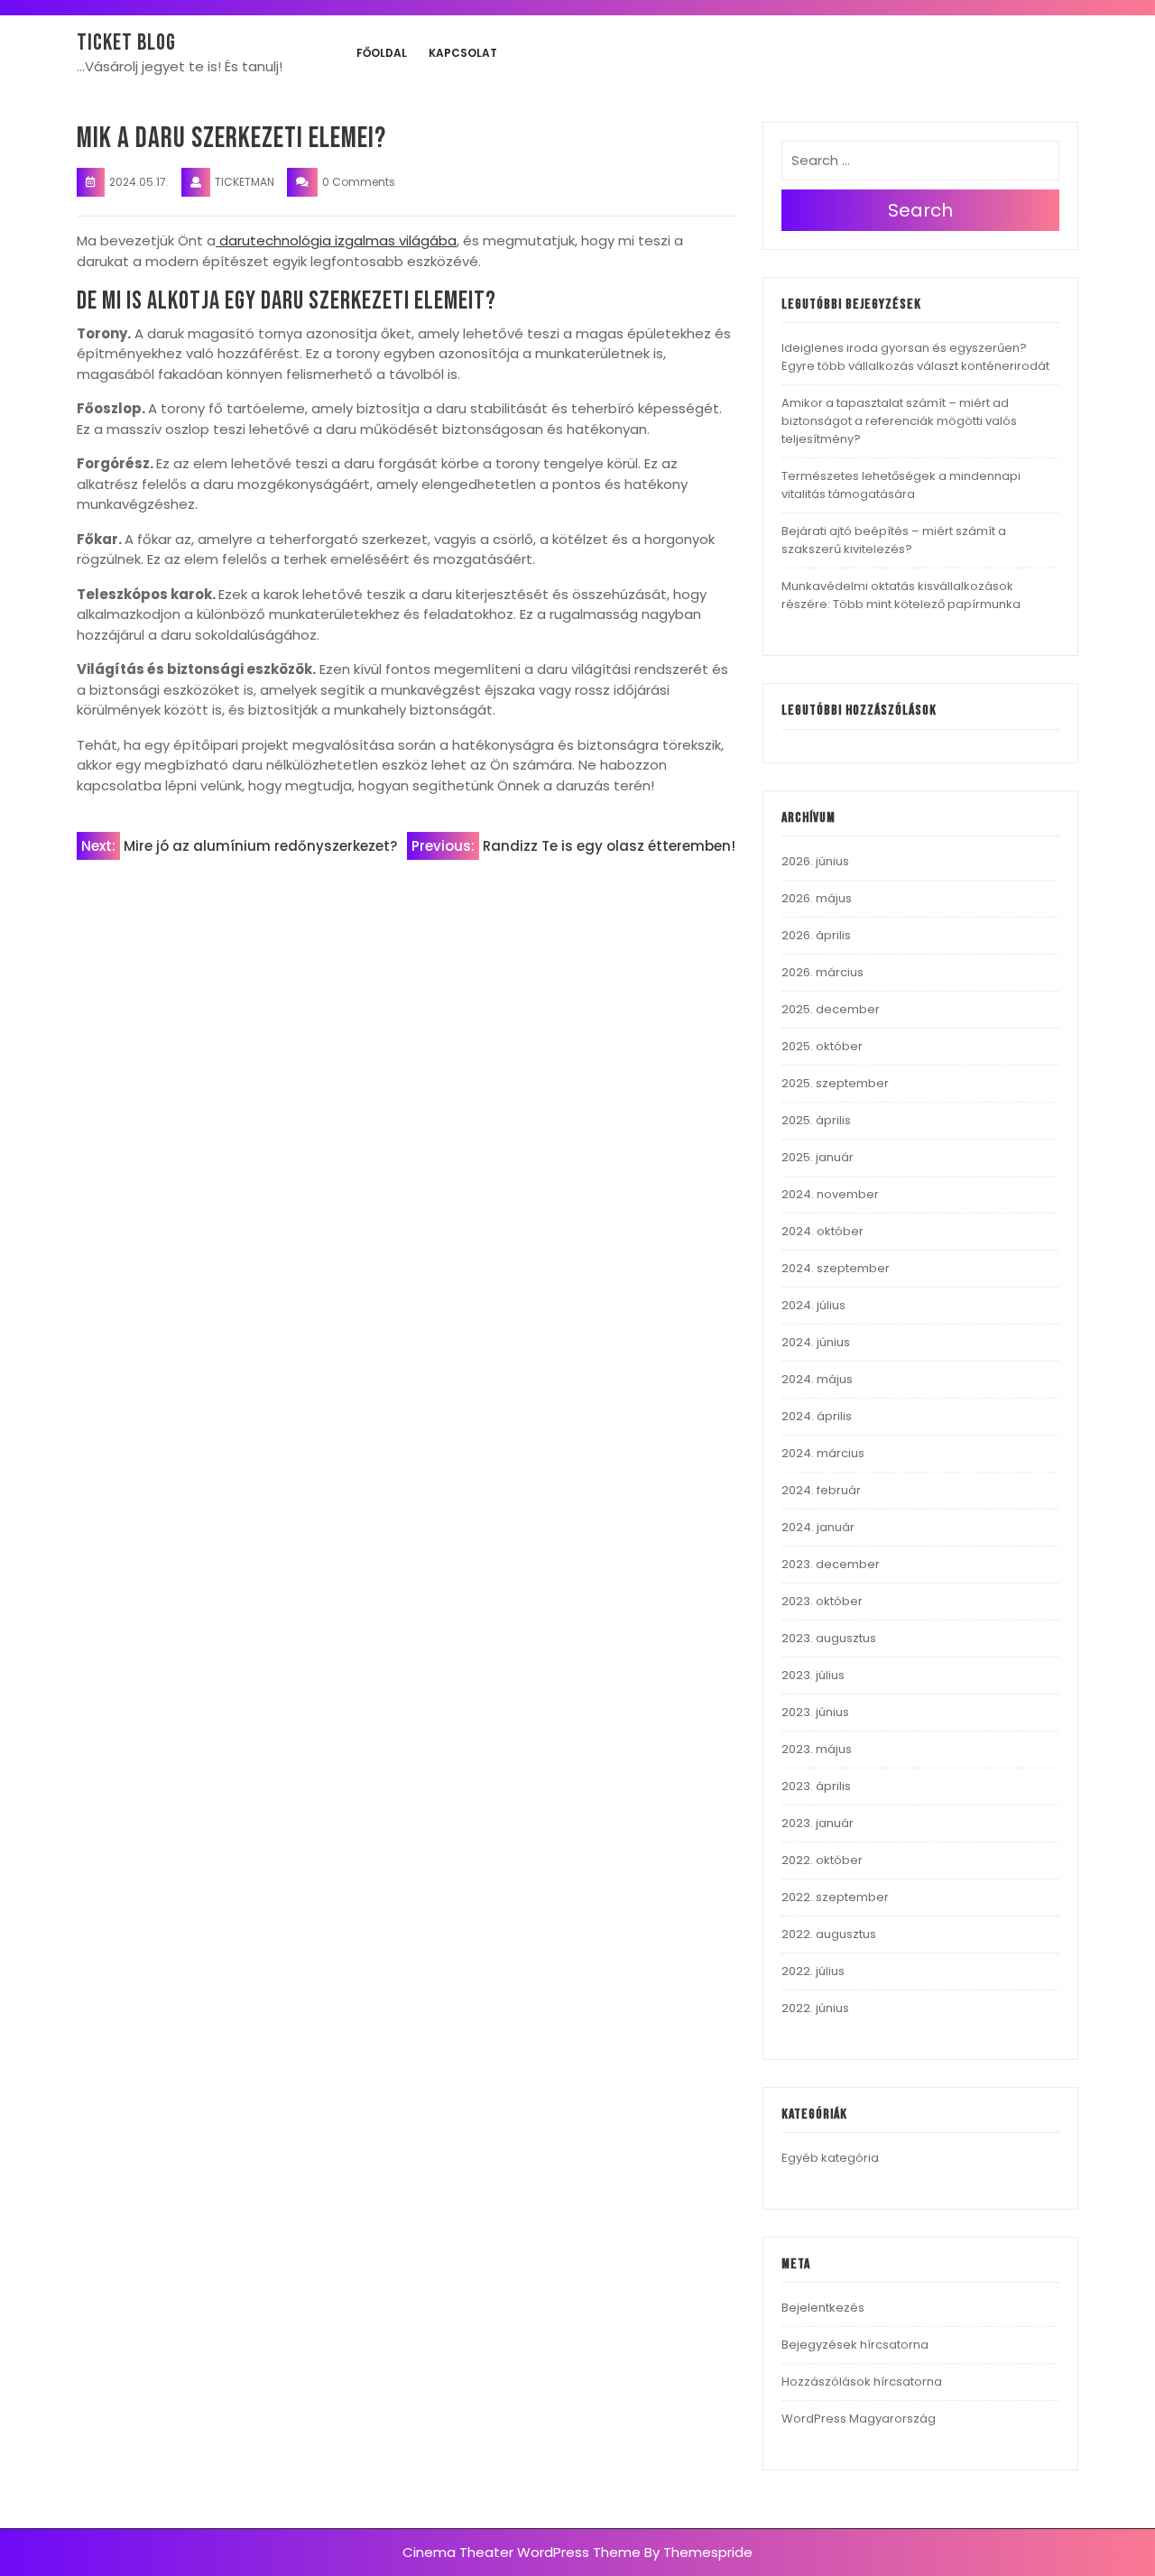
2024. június (816, 1342)
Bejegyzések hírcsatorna (855, 2345)
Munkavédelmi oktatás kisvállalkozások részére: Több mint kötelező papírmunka (901, 595)
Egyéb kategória (830, 2158)
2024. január (818, 1527)
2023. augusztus (829, 1638)
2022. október (822, 1860)
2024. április (817, 1416)
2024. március (823, 1453)
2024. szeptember (836, 1268)
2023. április (816, 1786)
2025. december (831, 1009)
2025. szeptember (835, 1083)
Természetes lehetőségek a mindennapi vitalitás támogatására (901, 485)
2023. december (831, 1564)
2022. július (813, 1971)
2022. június (815, 2008)
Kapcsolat (463, 53)
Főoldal (382, 53)
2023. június (815, 1712)
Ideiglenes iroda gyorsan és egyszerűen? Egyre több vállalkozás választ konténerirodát (915, 357)
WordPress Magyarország (859, 2419)
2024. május (817, 1379)
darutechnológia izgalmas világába (336, 240)
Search (920, 210)
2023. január (818, 1823)
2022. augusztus (829, 1934)
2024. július (813, 1305)
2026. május (817, 898)
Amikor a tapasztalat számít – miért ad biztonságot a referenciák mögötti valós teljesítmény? (899, 421)
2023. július (813, 1675)
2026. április (816, 935)
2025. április (816, 1120)
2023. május (817, 1749)
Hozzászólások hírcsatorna (862, 2382)
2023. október (822, 1601)
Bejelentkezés (823, 2308)
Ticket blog (126, 43)
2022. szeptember (835, 1897)
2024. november (830, 1194)
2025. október (822, 1046)
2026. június (815, 861)
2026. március (822, 972)
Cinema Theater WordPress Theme (522, 2552)
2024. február (821, 1490)
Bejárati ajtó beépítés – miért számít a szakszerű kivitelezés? (894, 540)
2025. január (818, 1157)
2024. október (822, 1231)
